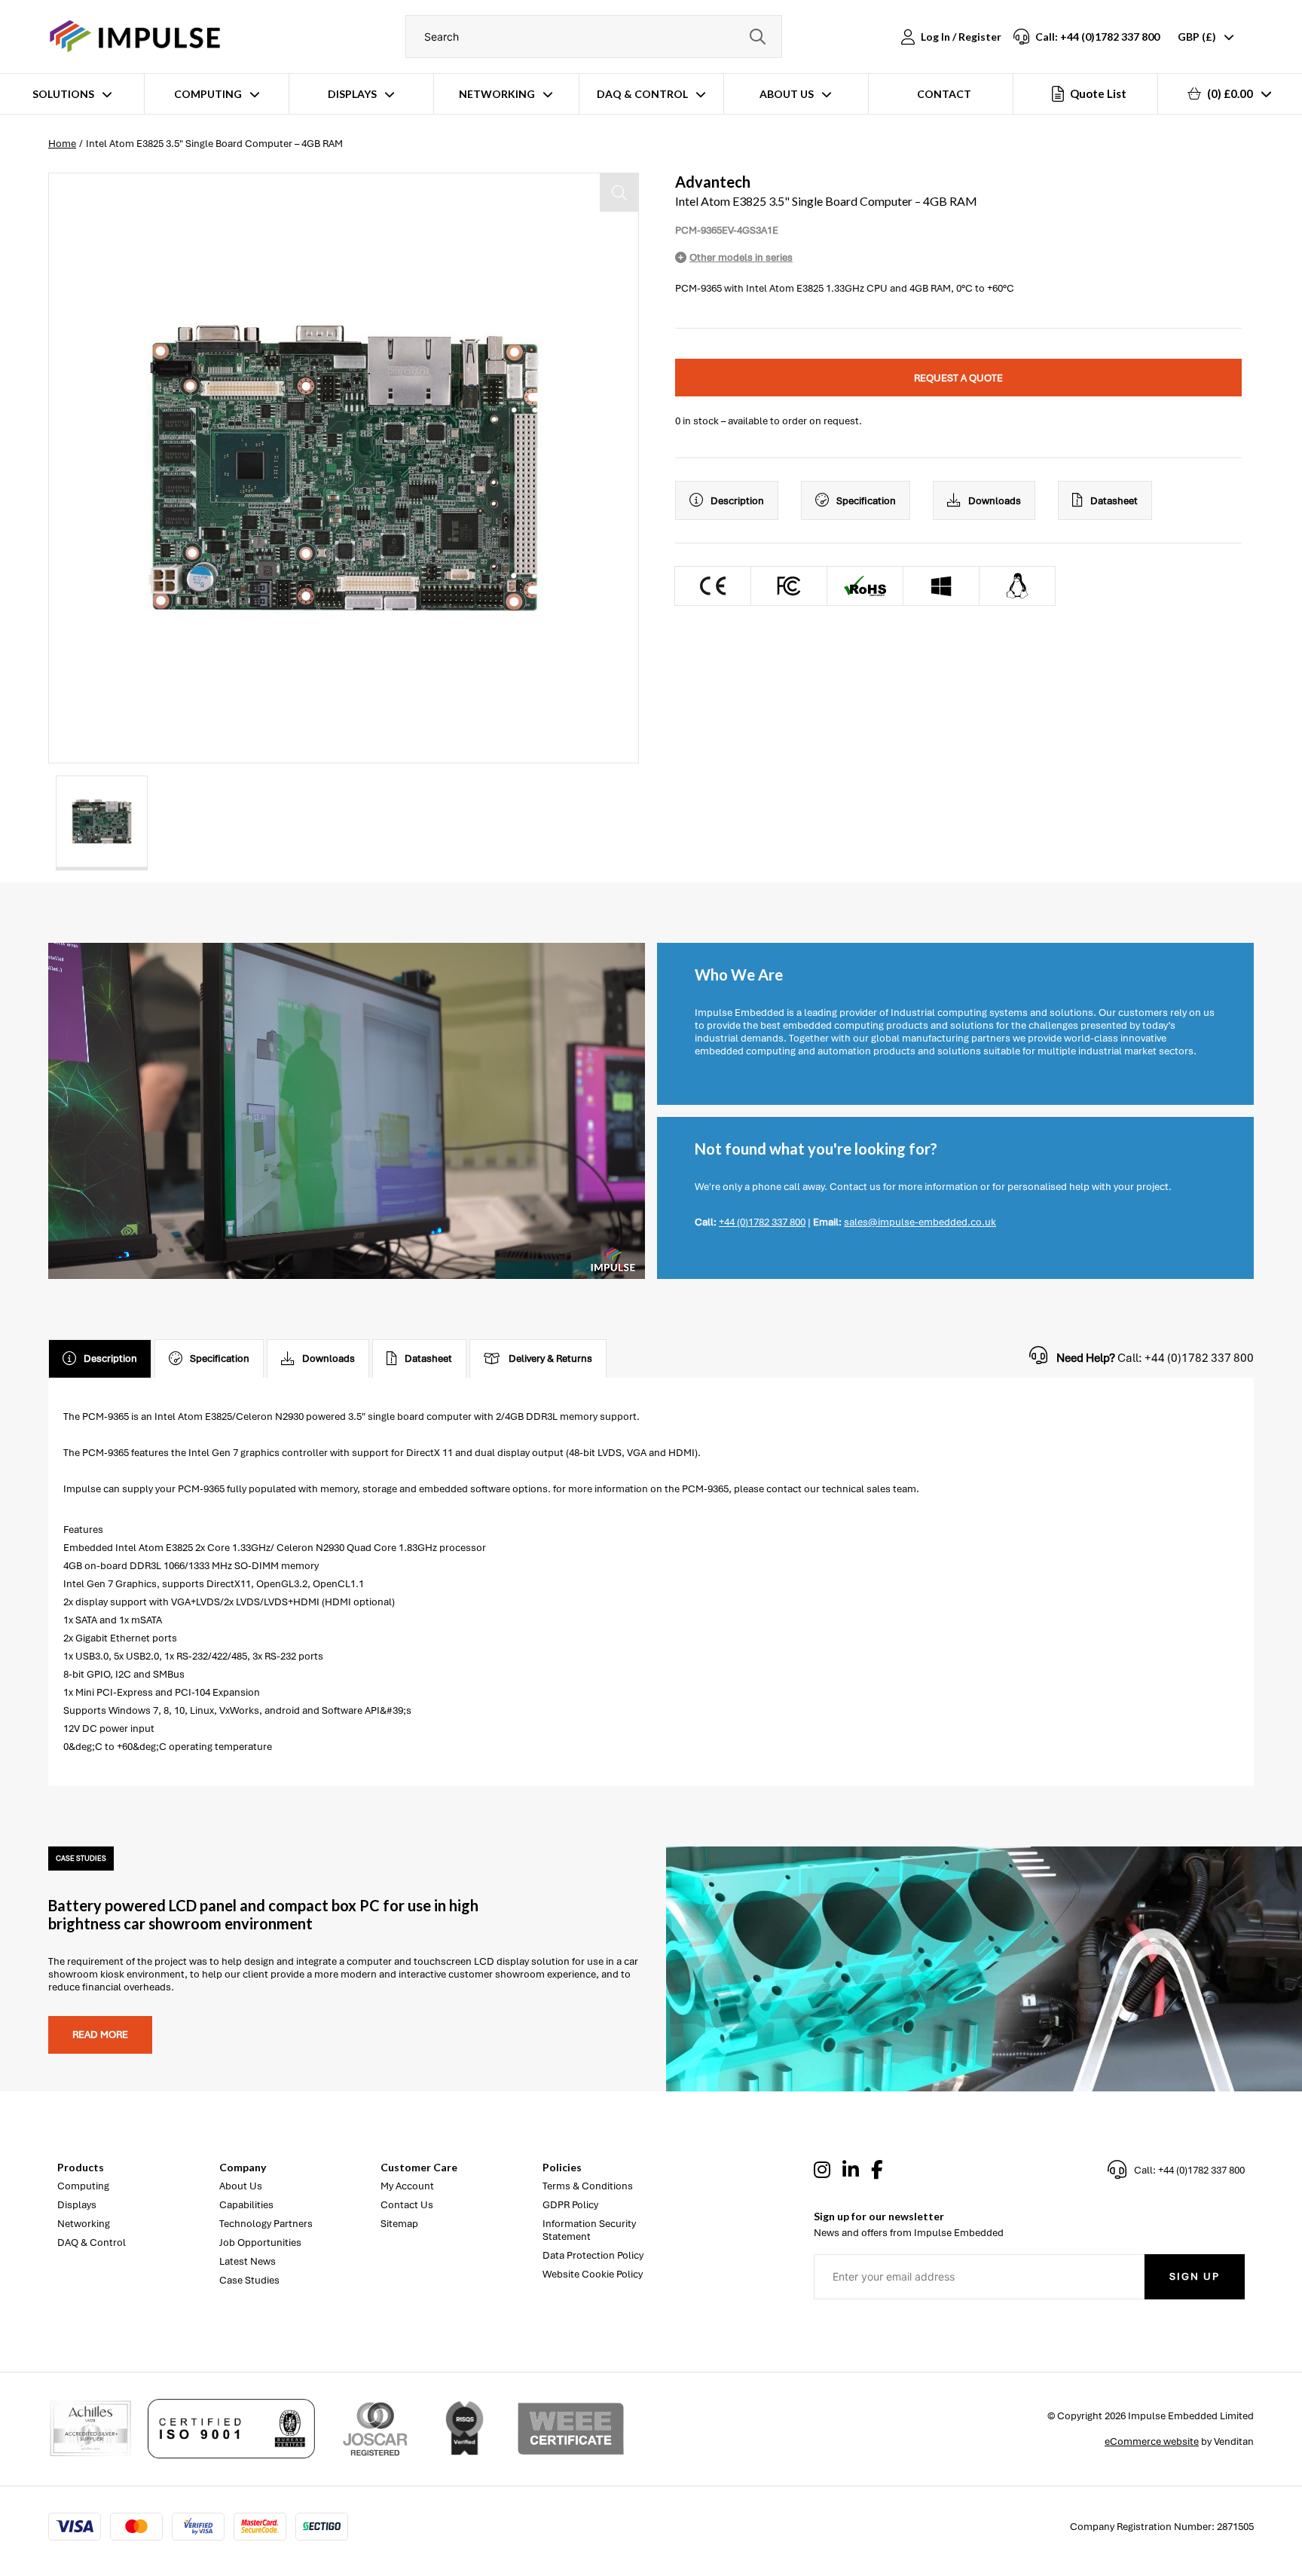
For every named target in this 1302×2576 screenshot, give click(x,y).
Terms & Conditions (588, 2186)
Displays (352, 94)
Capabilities (246, 2205)
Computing (208, 94)
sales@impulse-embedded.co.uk (920, 1222)
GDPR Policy (570, 2205)
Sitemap (399, 2224)
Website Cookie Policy (593, 2274)
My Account (407, 2186)
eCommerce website (1152, 2441)
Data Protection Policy (593, 2255)
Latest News (248, 2261)
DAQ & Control (642, 94)
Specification (866, 501)
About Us (787, 94)
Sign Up (1195, 2276)
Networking (497, 94)
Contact (944, 94)
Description (737, 501)
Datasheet (1114, 501)
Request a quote (958, 378)
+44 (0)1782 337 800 (762, 1222)
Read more (100, 2034)
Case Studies (249, 2280)
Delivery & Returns (550, 1358)
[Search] (757, 37)
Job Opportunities (260, 2243)
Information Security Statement (589, 2230)
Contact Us (407, 2205)
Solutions (63, 94)
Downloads (995, 501)
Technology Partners (266, 2224)
